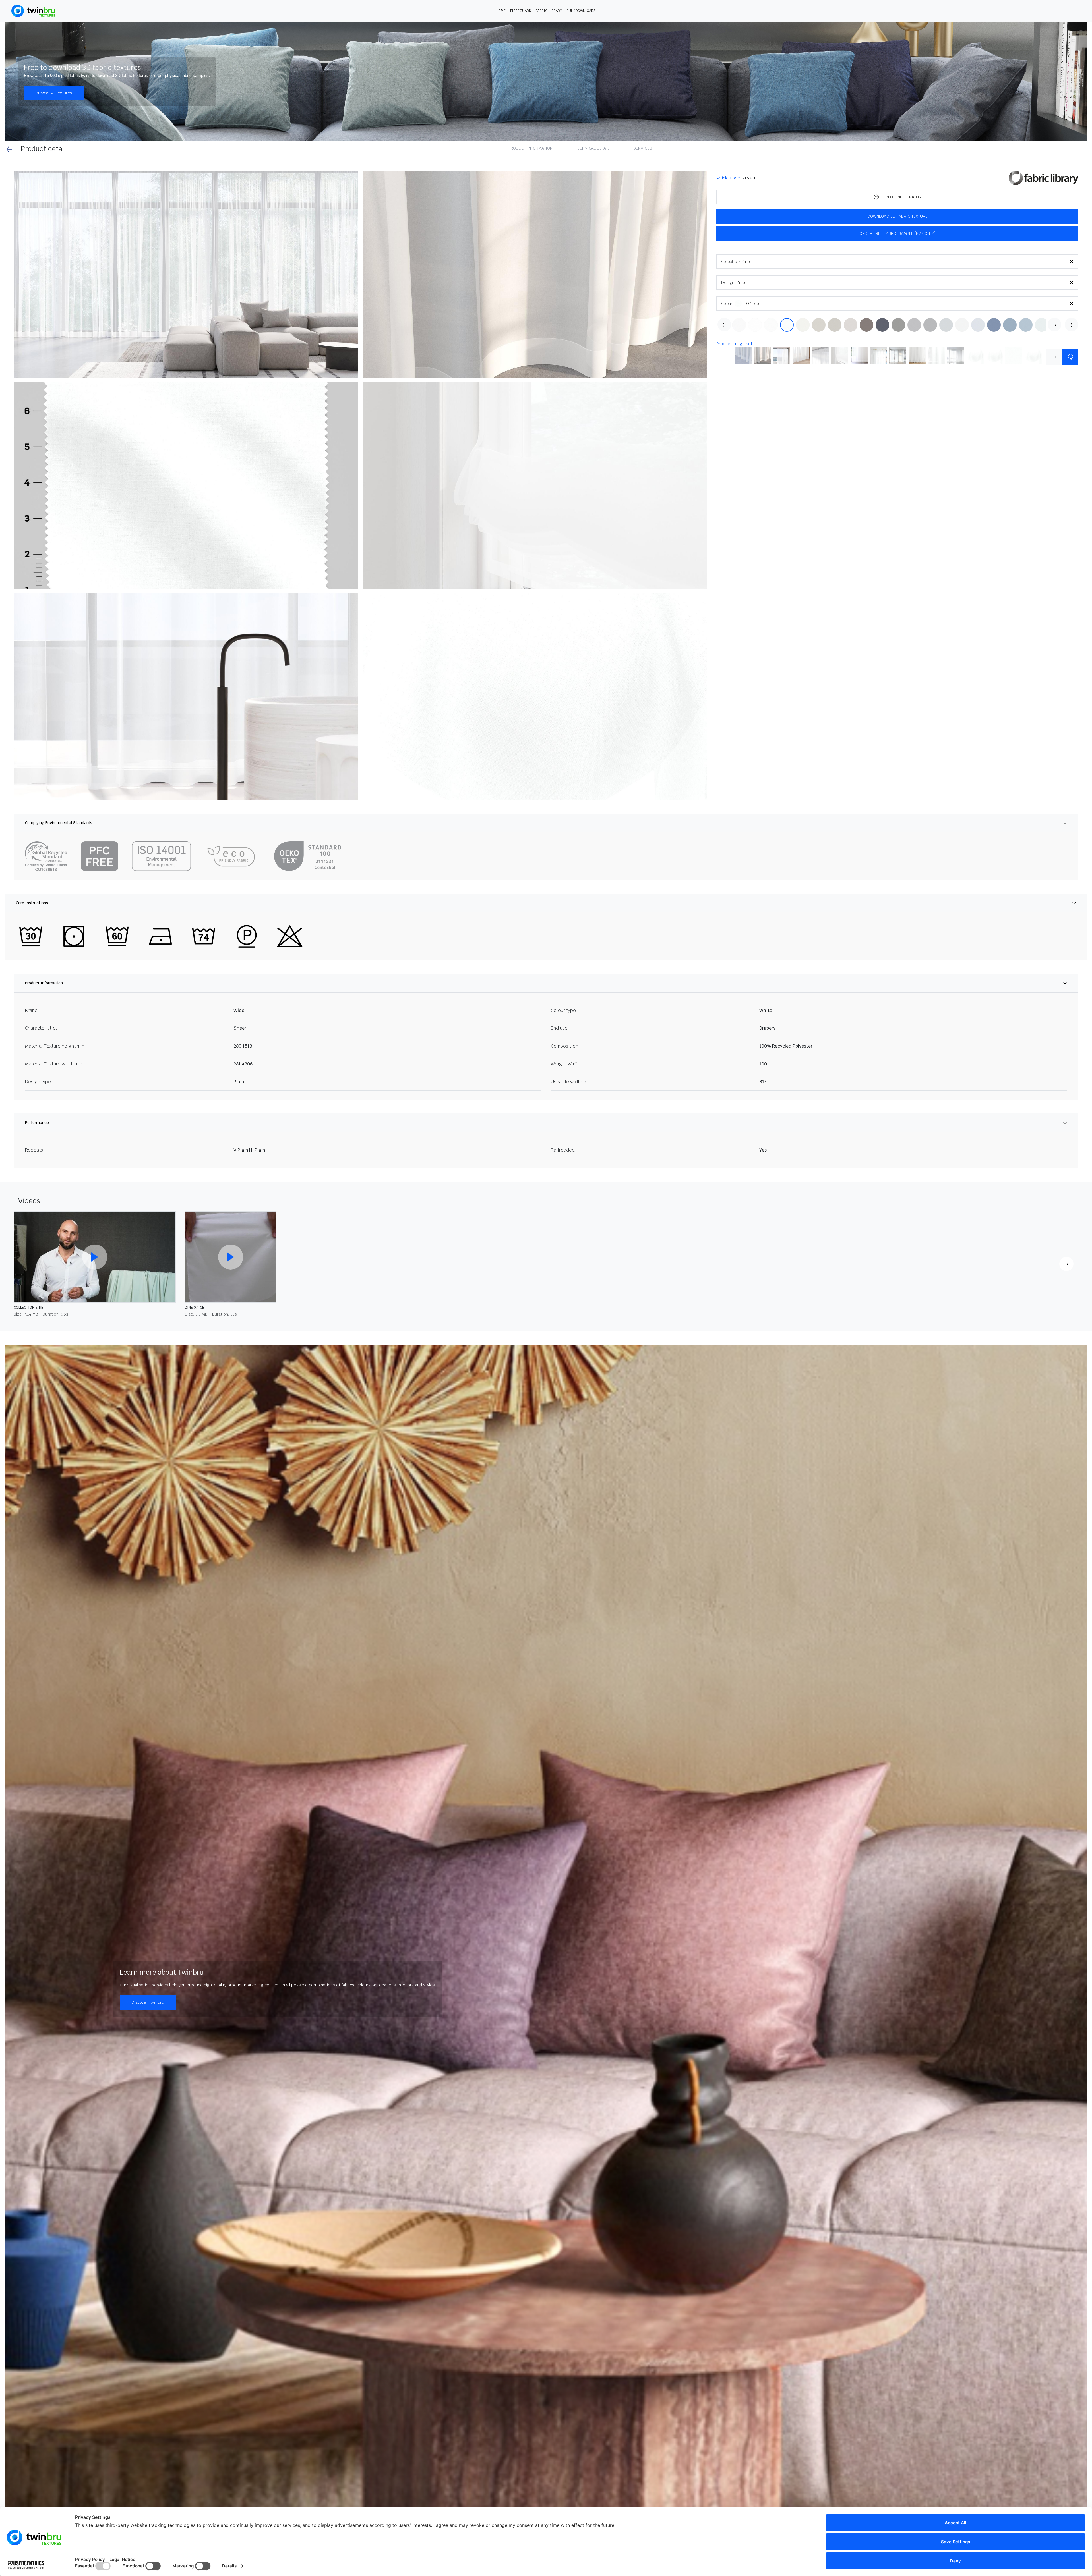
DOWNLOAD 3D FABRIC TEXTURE (897, 216)
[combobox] (910, 262)
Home (501, 11)
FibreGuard (521, 11)
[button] (186, 274)
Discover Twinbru (148, 2002)
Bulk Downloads (581, 11)
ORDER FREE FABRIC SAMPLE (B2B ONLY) (897, 233)
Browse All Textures (54, 93)
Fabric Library (549, 11)
